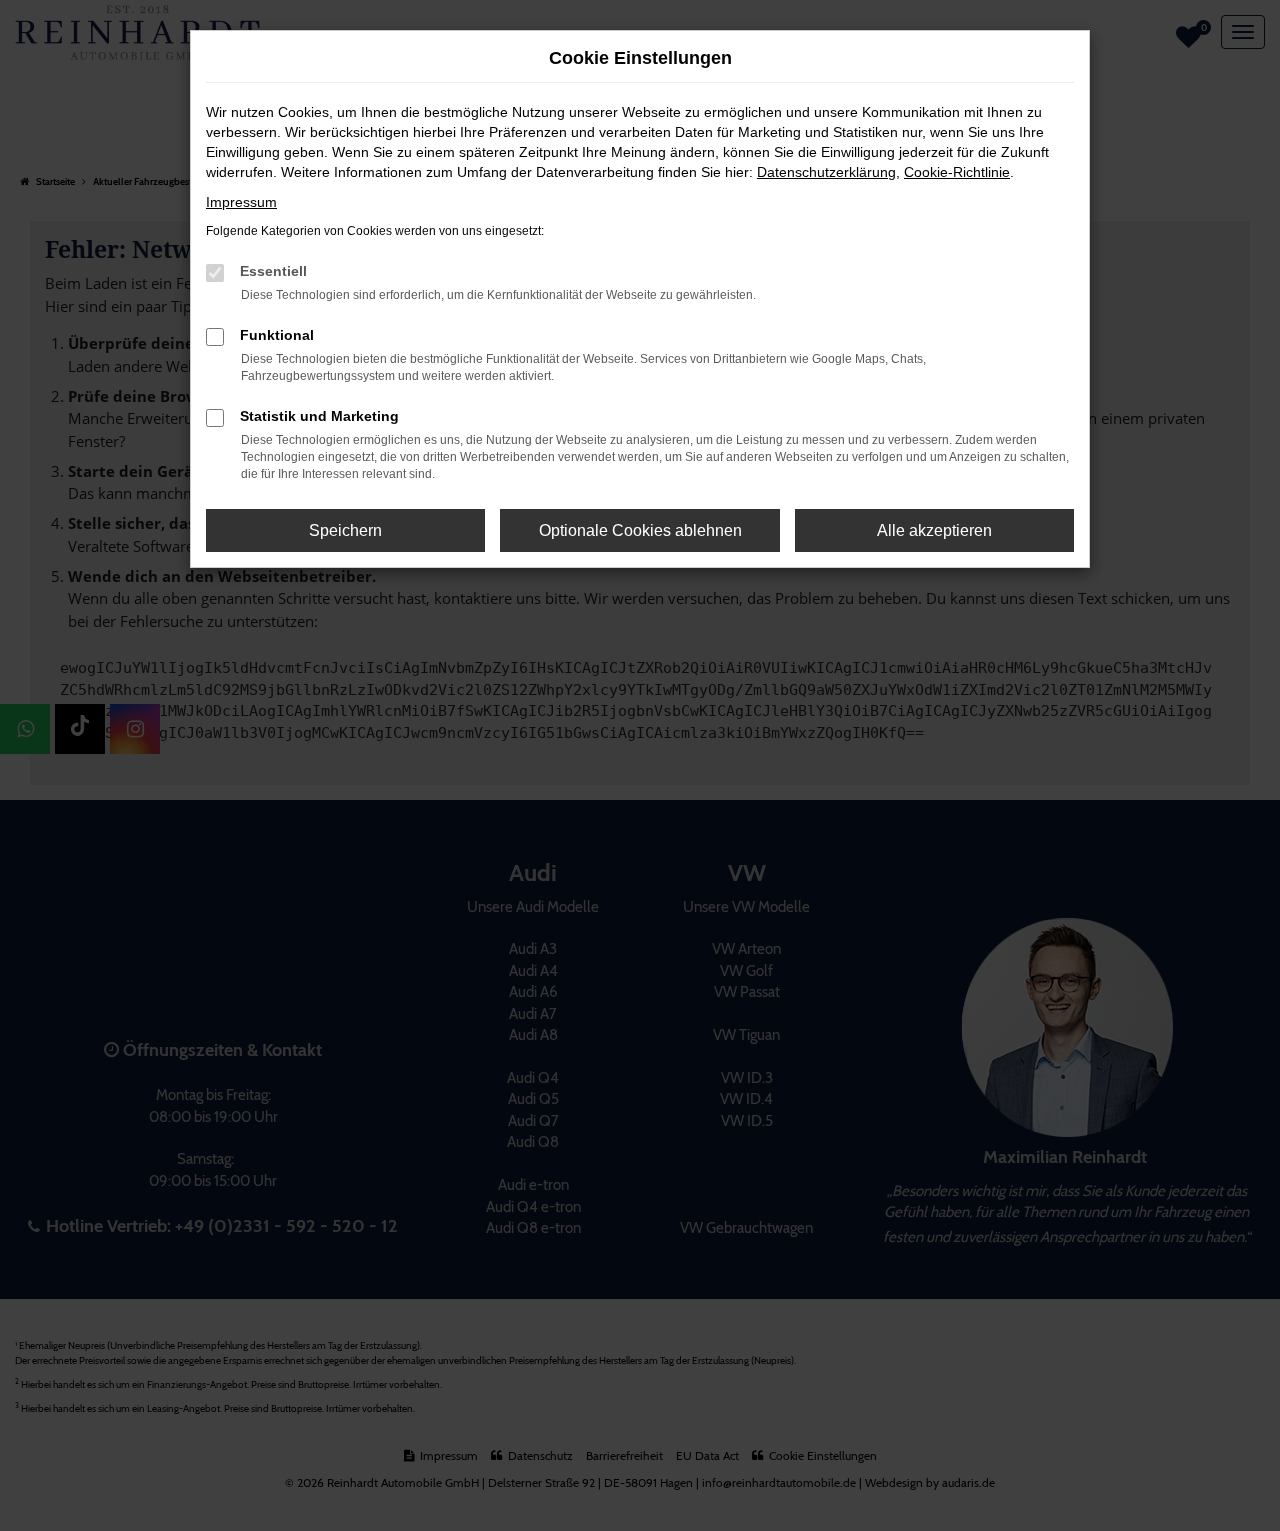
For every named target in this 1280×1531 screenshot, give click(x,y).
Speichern (345, 530)
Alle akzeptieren (934, 530)
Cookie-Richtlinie (957, 172)
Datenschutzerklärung (826, 172)
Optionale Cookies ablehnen (640, 530)
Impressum (241, 202)
